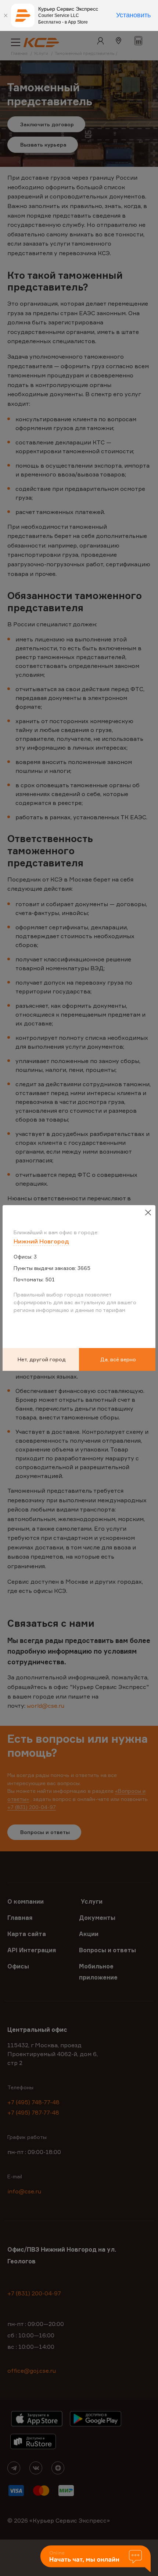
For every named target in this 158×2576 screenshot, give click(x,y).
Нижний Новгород (41, 1241)
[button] (96, 2559)
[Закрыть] (6, 15)
